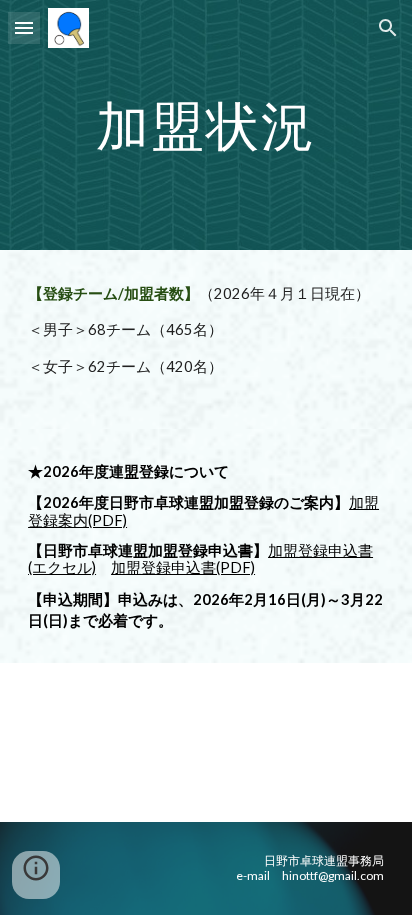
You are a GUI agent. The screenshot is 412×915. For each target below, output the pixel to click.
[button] (24, 27)
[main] (206, 124)
